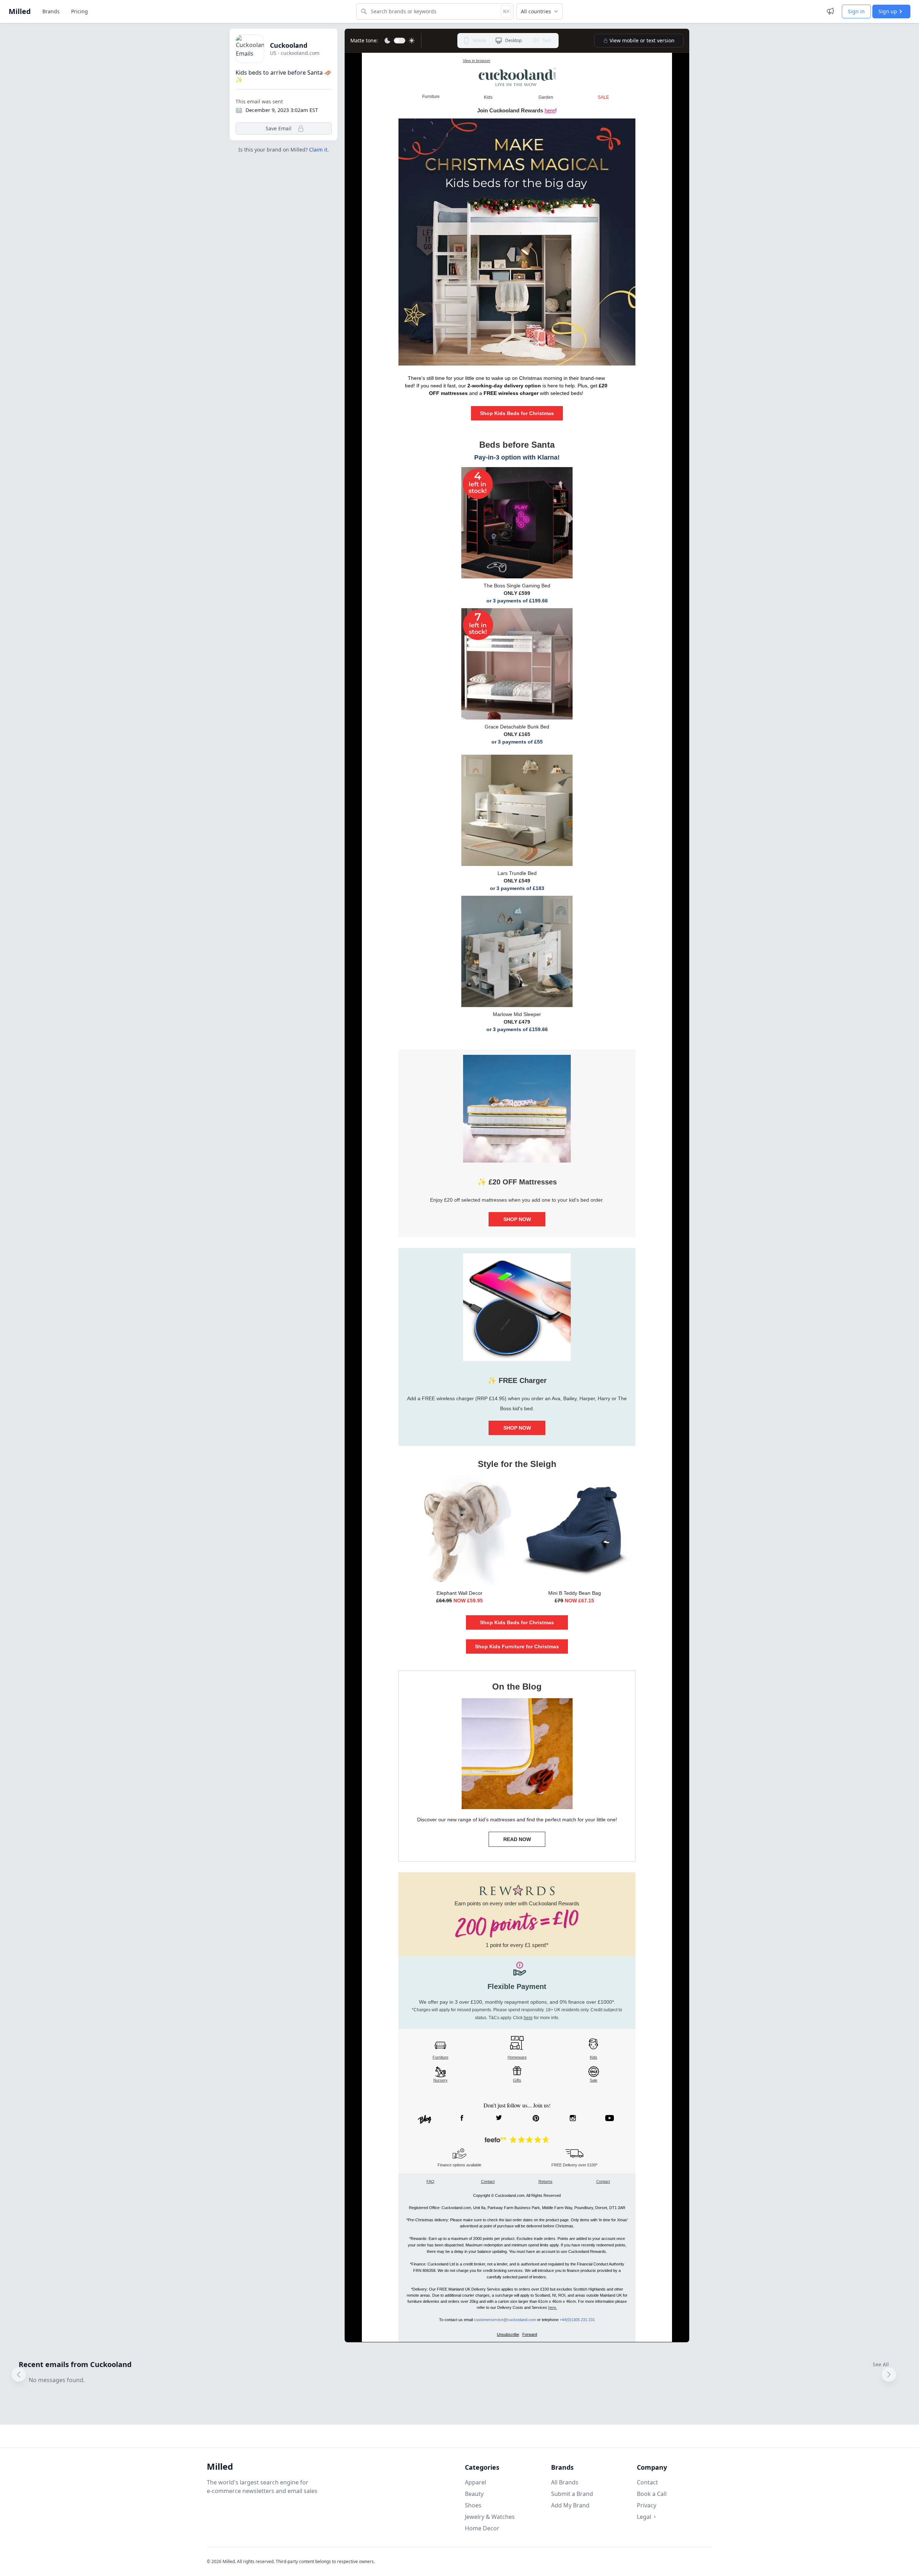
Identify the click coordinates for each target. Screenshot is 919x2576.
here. (553, 2307)
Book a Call (652, 2494)
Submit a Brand (572, 2494)
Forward (530, 2334)
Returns (545, 2181)
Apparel (475, 2482)
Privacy (647, 2505)
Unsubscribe (508, 2334)
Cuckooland (289, 45)
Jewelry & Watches (490, 2517)
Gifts (517, 2080)
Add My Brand (570, 2505)
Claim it (318, 150)
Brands (51, 11)
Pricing (80, 11)
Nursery (440, 2080)
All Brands (565, 2482)
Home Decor (482, 2528)
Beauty (474, 2494)
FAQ (430, 2181)
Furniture (440, 2057)
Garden (546, 97)
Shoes (473, 2505)
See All (881, 2364)
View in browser (477, 61)
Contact (488, 2181)
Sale (594, 2080)
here (550, 110)
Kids (594, 2057)
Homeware (517, 2057)
